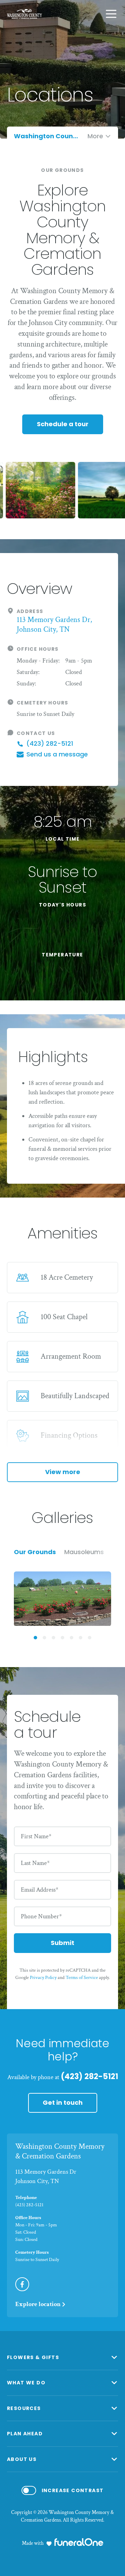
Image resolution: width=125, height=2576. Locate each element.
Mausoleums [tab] (84, 1552)
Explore (38, 2304)
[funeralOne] (79, 2542)
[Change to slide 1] (35, 1638)
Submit (62, 1943)
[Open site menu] (111, 14)
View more (63, 1472)
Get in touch (63, 2102)
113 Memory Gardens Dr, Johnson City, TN (54, 625)
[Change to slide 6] (81, 1638)
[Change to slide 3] (53, 1638)
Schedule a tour (63, 424)
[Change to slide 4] (62, 1638)
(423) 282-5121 (89, 2076)
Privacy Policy (43, 1978)
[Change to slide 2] (44, 1638)
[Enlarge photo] (62, 1599)
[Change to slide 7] (90, 1638)
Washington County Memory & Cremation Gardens (60, 2152)
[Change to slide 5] (72, 1638)
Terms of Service (82, 1978)
